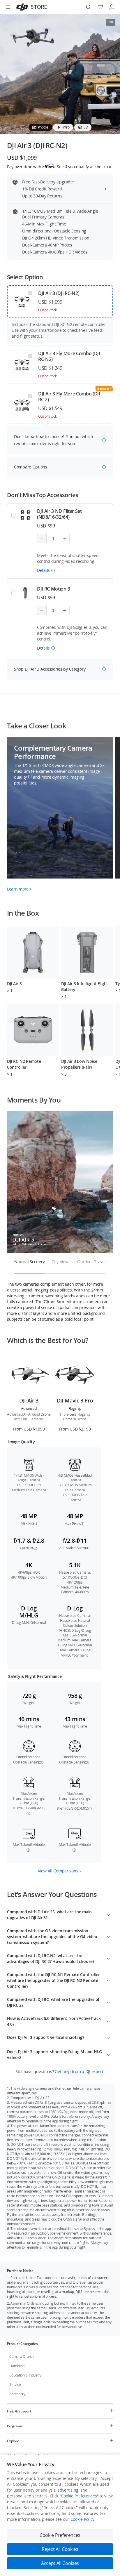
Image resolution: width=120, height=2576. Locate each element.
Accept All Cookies (60, 2563)
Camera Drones (22, 2357)
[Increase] (65, 539)
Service (15, 2385)
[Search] (89, 7)
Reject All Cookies (60, 2549)
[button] (46, 570)
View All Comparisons (58, 1871)
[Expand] (108, 1914)
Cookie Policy (82, 2519)
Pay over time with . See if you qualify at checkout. (60, 166)
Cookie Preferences (79, 2496)
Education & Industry (25, 2375)
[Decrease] (42, 539)
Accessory (17, 2394)
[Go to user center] (112, 7)
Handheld (17, 2366)
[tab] (40, 127)
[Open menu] (8, 7)
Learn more (18, 889)
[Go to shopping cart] (100, 7)
